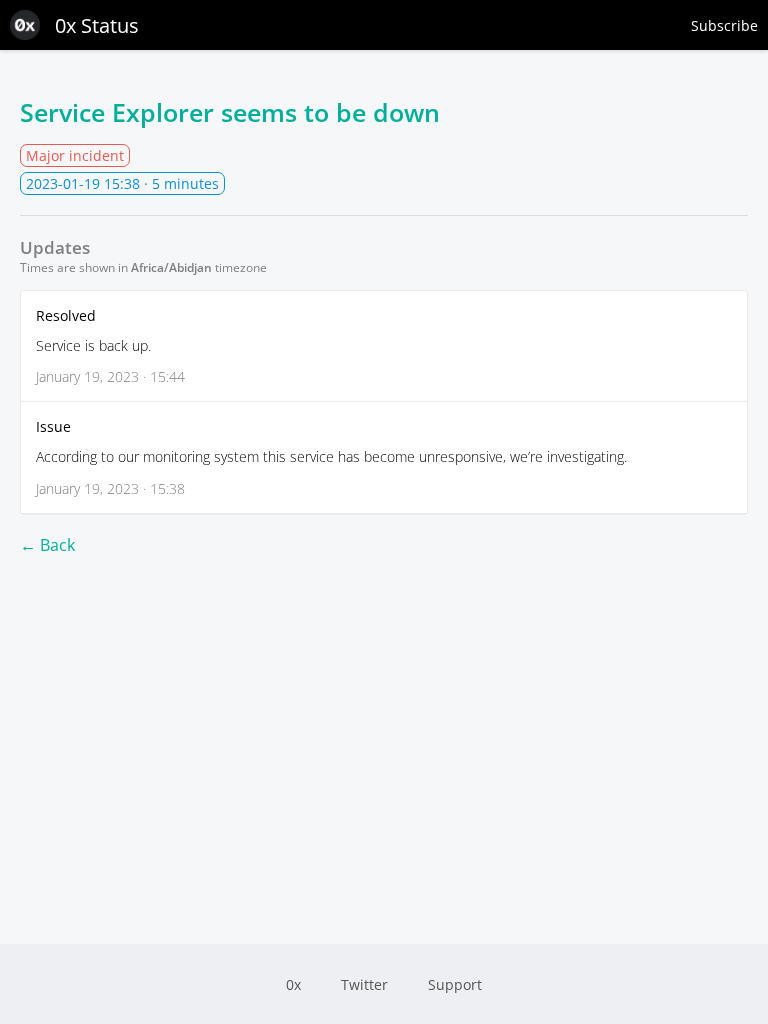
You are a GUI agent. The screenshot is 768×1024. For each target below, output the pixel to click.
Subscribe (724, 25)
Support (455, 984)
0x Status (97, 25)
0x (293, 984)
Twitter (364, 984)
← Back (47, 545)
